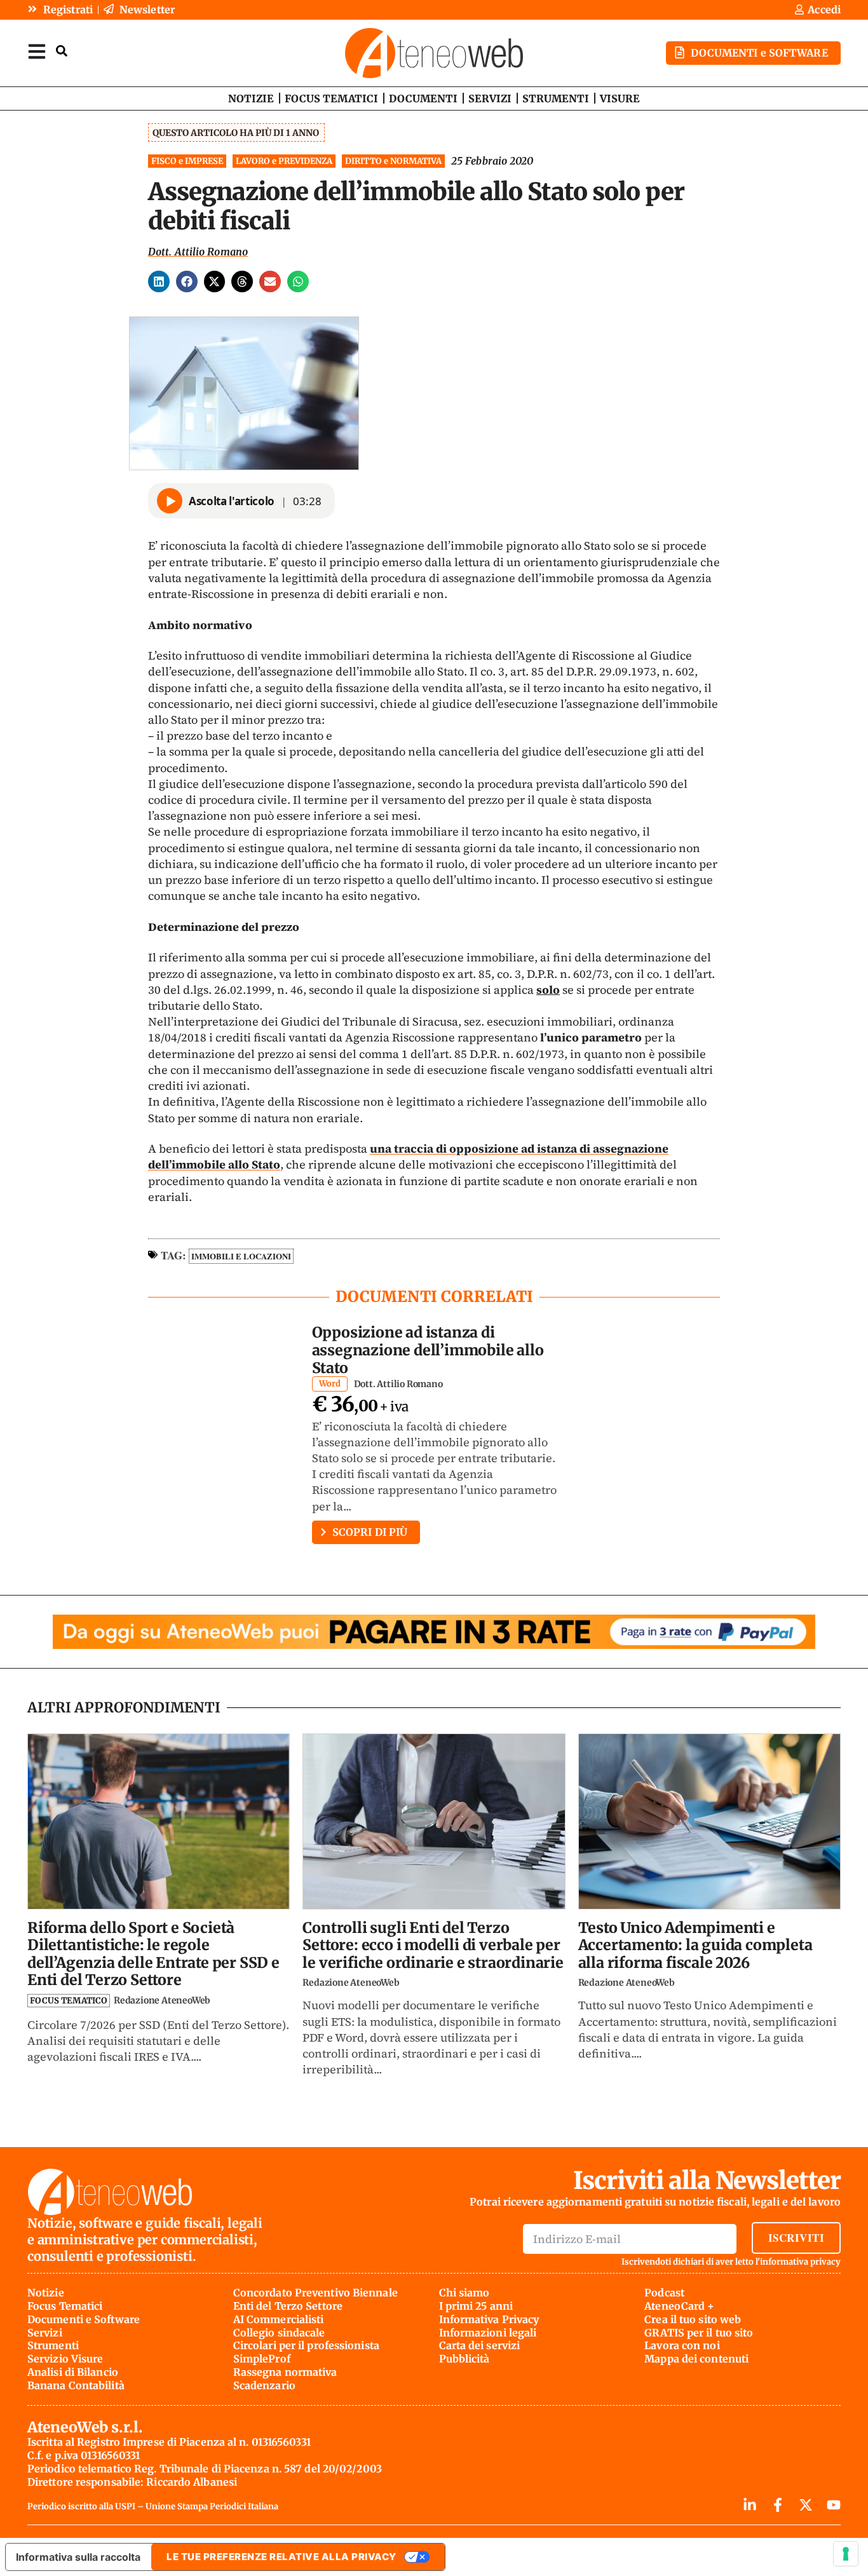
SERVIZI (490, 98)
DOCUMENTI (423, 98)
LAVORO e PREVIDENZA (284, 161)
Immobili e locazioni (241, 1256)
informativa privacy (800, 2262)
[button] (159, 281)
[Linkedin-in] (750, 2505)
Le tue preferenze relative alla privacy (281, 2557)
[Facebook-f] (778, 2505)
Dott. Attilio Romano (198, 252)
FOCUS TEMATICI (331, 98)
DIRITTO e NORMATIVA (393, 161)
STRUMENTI (556, 98)
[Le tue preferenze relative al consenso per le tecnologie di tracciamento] (846, 2554)
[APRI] (37, 51)
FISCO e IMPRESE (187, 161)
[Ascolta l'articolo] (170, 501)
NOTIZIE (251, 98)
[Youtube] (834, 2505)
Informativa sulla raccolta (78, 2557)
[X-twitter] (806, 2505)
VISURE (620, 98)
